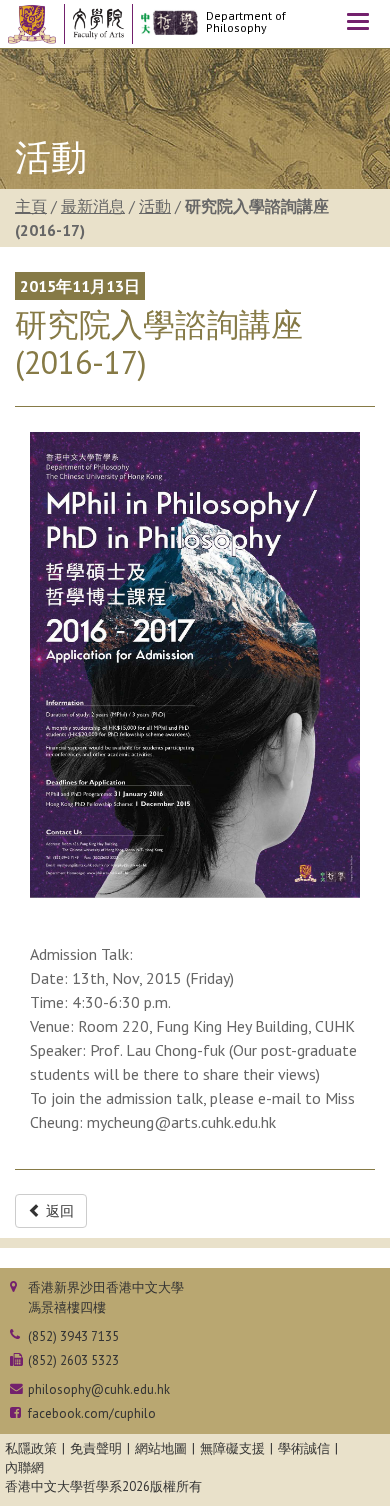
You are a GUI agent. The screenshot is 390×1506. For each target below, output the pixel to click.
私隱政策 (31, 1448)
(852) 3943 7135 (73, 1336)
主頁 (31, 206)
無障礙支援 (232, 1448)
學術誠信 (304, 1448)
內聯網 (24, 1467)
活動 (155, 206)
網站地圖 (161, 1448)
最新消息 (93, 206)
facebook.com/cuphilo (92, 1413)
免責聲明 (96, 1448)
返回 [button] (58, 1211)
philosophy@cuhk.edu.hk (99, 1389)
